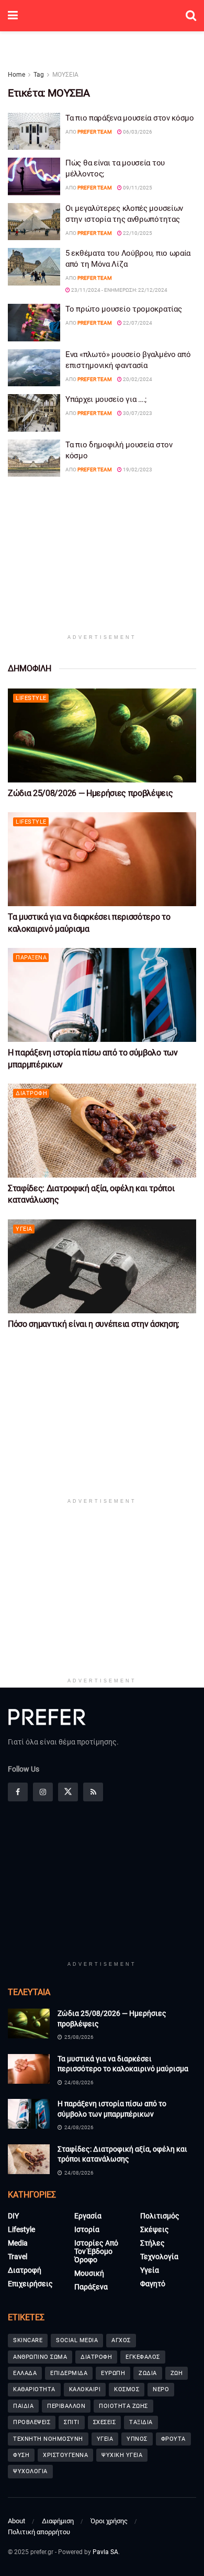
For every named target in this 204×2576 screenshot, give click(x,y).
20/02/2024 (137, 379)
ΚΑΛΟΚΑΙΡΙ (85, 2389)
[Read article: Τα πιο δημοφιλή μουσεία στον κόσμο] (34, 458)
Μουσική (89, 2273)
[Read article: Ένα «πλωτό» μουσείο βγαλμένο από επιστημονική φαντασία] (34, 368)
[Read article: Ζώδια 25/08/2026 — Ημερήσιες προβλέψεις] (102, 735)
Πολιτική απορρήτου (39, 2532)
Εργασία (88, 2216)
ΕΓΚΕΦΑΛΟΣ (143, 2357)
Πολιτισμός (160, 2216)
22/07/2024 (137, 323)
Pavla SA (105, 2552)
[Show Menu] (13, 16)
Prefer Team (95, 132)
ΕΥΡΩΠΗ (113, 2373)
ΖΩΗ (177, 2373)
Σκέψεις (155, 2229)
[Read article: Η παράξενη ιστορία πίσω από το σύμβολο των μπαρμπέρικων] (102, 995)
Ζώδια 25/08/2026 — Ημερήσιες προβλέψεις (90, 793)
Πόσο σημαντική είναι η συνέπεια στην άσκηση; (93, 1324)
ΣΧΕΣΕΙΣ (105, 2422)
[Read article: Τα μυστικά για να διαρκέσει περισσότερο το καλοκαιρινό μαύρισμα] (102, 859)
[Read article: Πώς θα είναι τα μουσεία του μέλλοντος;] (34, 176)
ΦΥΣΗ (21, 2455)
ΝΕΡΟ (161, 2389)
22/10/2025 (137, 233)
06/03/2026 (137, 132)
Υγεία (24, 1229)
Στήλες (152, 2243)
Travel (18, 2257)
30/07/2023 (137, 413)
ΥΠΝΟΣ (137, 2439)
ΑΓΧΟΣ (121, 2340)
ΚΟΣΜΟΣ (127, 2389)
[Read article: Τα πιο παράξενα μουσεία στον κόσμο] (34, 132)
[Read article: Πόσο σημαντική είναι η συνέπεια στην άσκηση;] (102, 1266)
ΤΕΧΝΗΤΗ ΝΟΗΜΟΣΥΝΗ (48, 2439)
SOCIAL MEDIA (77, 2340)
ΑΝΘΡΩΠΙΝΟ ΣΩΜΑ (40, 2357)
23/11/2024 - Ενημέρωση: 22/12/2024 (119, 290)
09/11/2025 (137, 188)
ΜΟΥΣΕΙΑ (65, 75)
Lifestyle (31, 698)
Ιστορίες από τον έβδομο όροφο (96, 2251)
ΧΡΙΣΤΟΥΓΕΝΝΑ (65, 2455)
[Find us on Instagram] (43, 1792)
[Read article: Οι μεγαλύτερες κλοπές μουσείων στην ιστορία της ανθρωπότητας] (34, 222)
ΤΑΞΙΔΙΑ (141, 2422)
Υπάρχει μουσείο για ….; (106, 399)
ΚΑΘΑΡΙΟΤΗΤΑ (34, 2389)
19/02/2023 (137, 470)
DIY (13, 2216)
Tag (39, 75)
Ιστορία (87, 2229)
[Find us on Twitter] (68, 1792)
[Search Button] (191, 16)
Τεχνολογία (159, 2257)
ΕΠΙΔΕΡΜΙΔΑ (69, 2373)
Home (16, 75)
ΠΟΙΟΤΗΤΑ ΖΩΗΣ (123, 2406)
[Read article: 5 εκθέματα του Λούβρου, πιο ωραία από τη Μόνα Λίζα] (34, 267)
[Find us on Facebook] (18, 1792)
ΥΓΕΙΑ (105, 2439)
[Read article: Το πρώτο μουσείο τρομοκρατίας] (34, 323)
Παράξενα (31, 958)
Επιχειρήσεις (30, 2284)
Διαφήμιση (58, 2521)
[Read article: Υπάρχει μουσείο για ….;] (34, 413)
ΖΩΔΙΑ (148, 2373)
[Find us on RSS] (93, 1792)
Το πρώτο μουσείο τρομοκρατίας (123, 309)
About (16, 2521)
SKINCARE (28, 2340)
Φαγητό (153, 2284)
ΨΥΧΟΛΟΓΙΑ (30, 2471)
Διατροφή (31, 1093)
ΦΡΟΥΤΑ (173, 2439)
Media (18, 2243)
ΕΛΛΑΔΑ (25, 2373)
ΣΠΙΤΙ (72, 2422)
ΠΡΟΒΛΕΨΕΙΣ (32, 2422)
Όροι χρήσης (109, 2521)
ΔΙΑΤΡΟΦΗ (96, 2357)
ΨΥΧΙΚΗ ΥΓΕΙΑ (122, 2455)
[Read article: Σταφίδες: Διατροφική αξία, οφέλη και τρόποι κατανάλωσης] (102, 1131)
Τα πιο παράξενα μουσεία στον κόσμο (130, 118)
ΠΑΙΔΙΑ (23, 2406)
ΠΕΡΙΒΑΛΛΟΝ (66, 2406)
